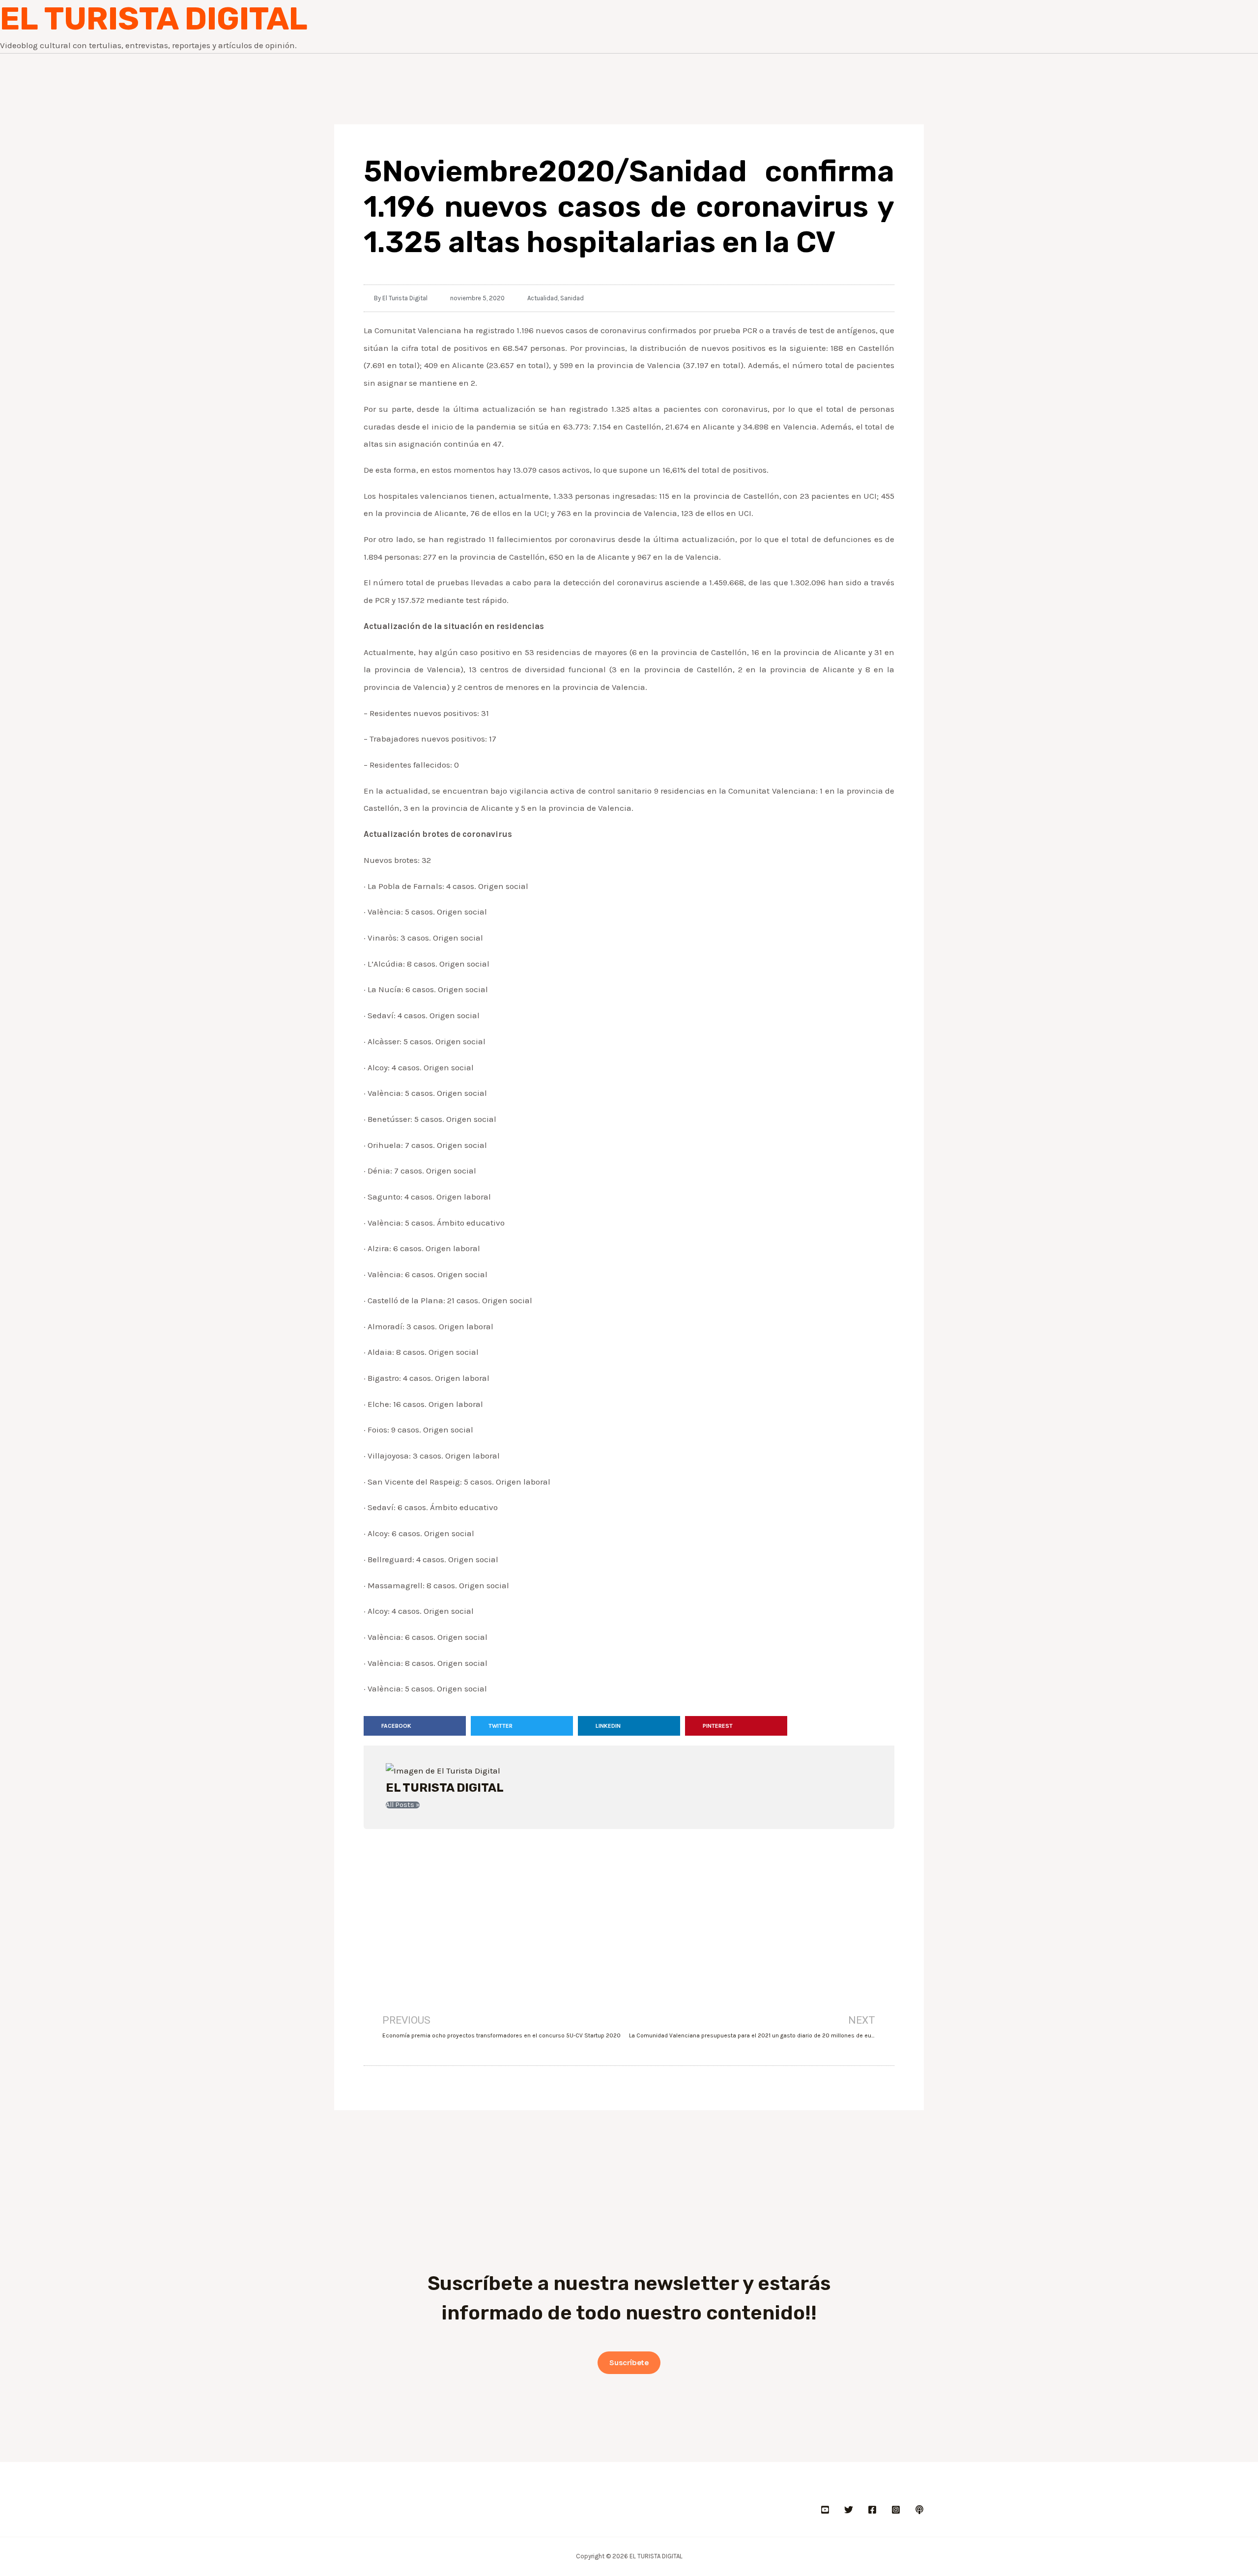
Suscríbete (629, 2363)
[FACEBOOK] (872, 2510)
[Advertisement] (629, 1908)
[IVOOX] (919, 2510)
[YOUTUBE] (825, 2510)
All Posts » (403, 1805)
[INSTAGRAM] (896, 2510)
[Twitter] (849, 2510)
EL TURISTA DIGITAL (154, 19)
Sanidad (572, 298)
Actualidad (543, 298)
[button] (415, 1726)
